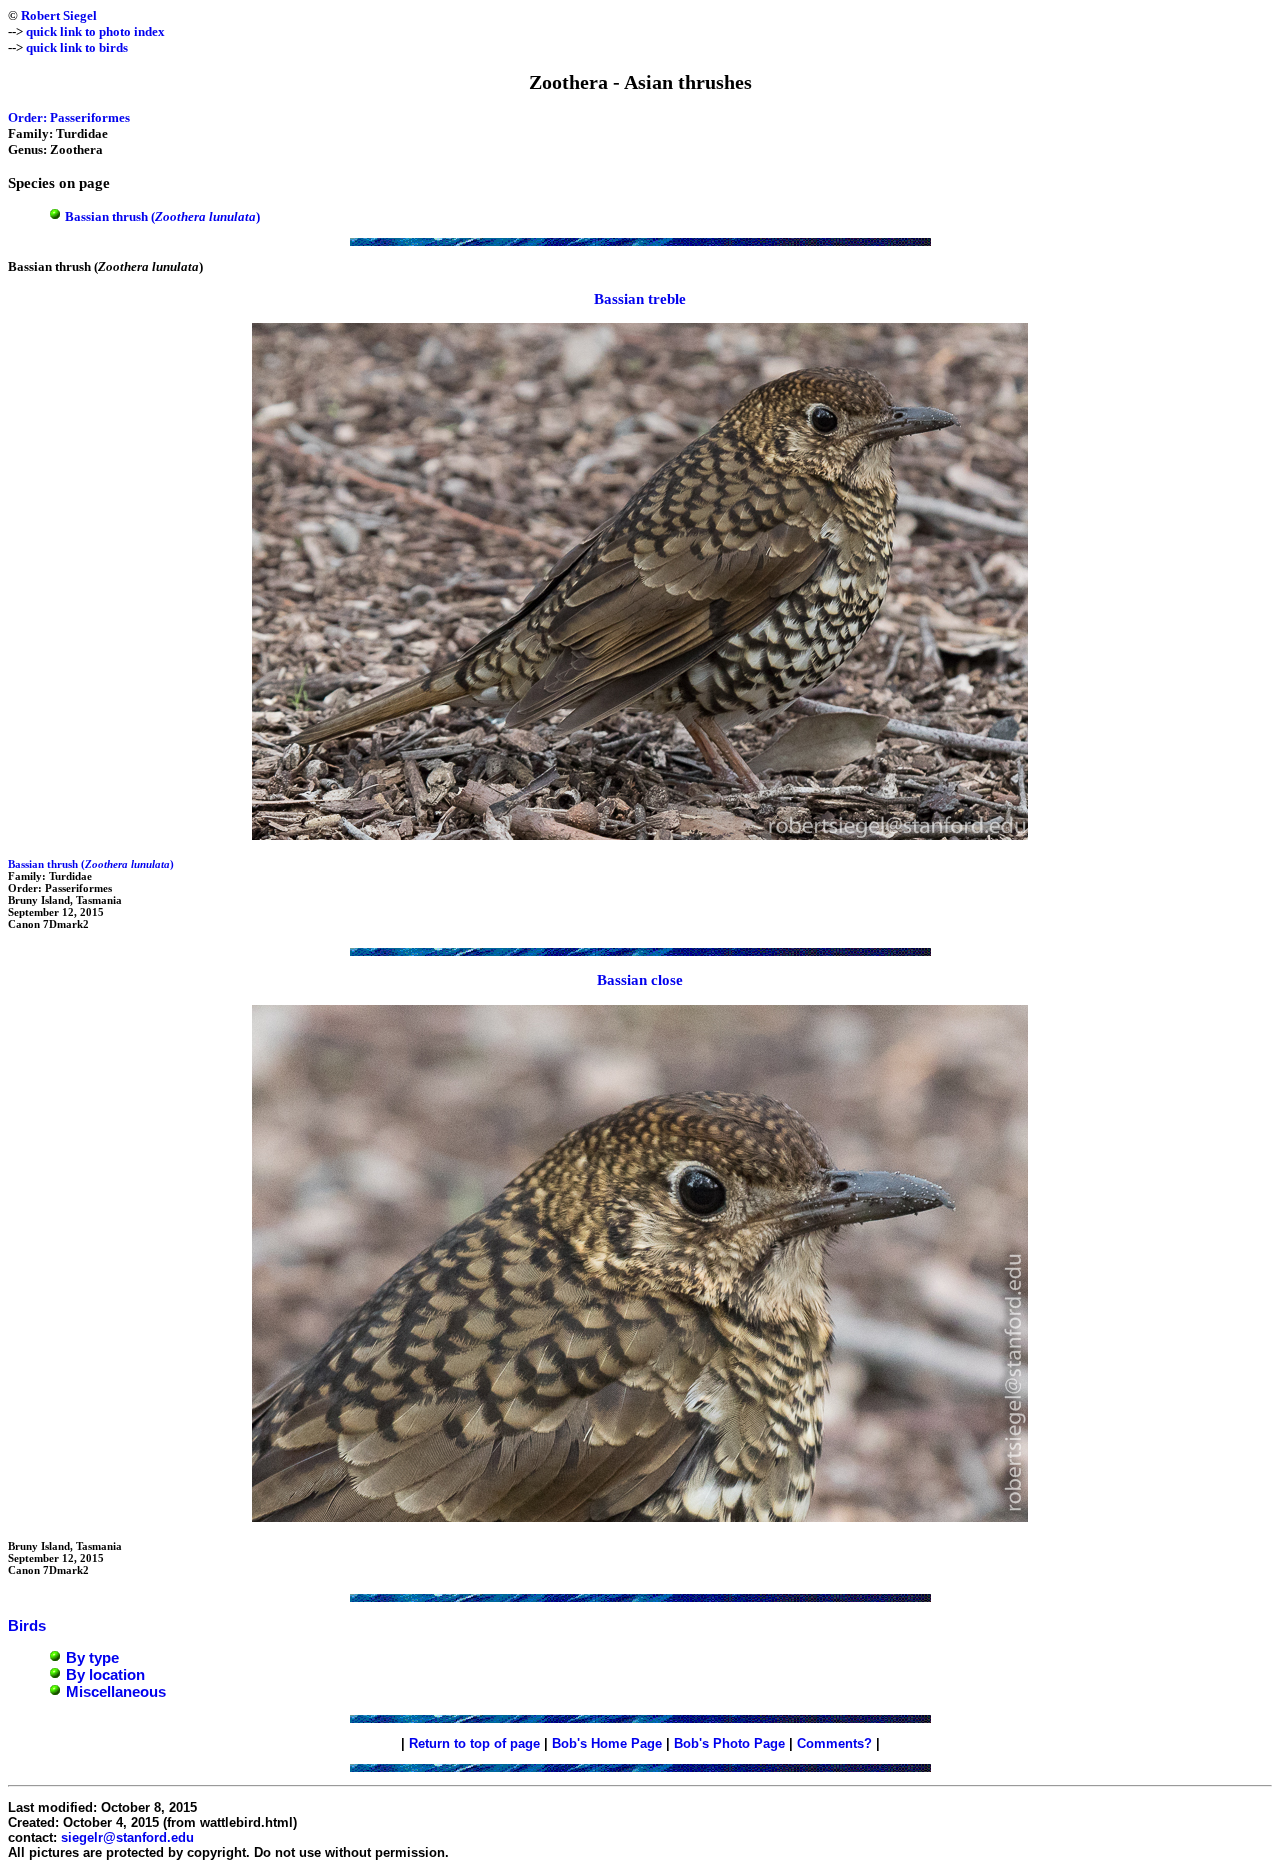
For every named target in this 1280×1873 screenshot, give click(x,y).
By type (92, 1657)
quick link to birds (77, 47)
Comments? (834, 1743)
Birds (27, 1625)
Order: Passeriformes (69, 117)
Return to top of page (474, 1743)
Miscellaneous (116, 1691)
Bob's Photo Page (729, 1743)
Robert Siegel (59, 15)
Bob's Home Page (607, 1743)
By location (105, 1674)
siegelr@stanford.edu (127, 1837)
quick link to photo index (95, 31)
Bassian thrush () (162, 216)
